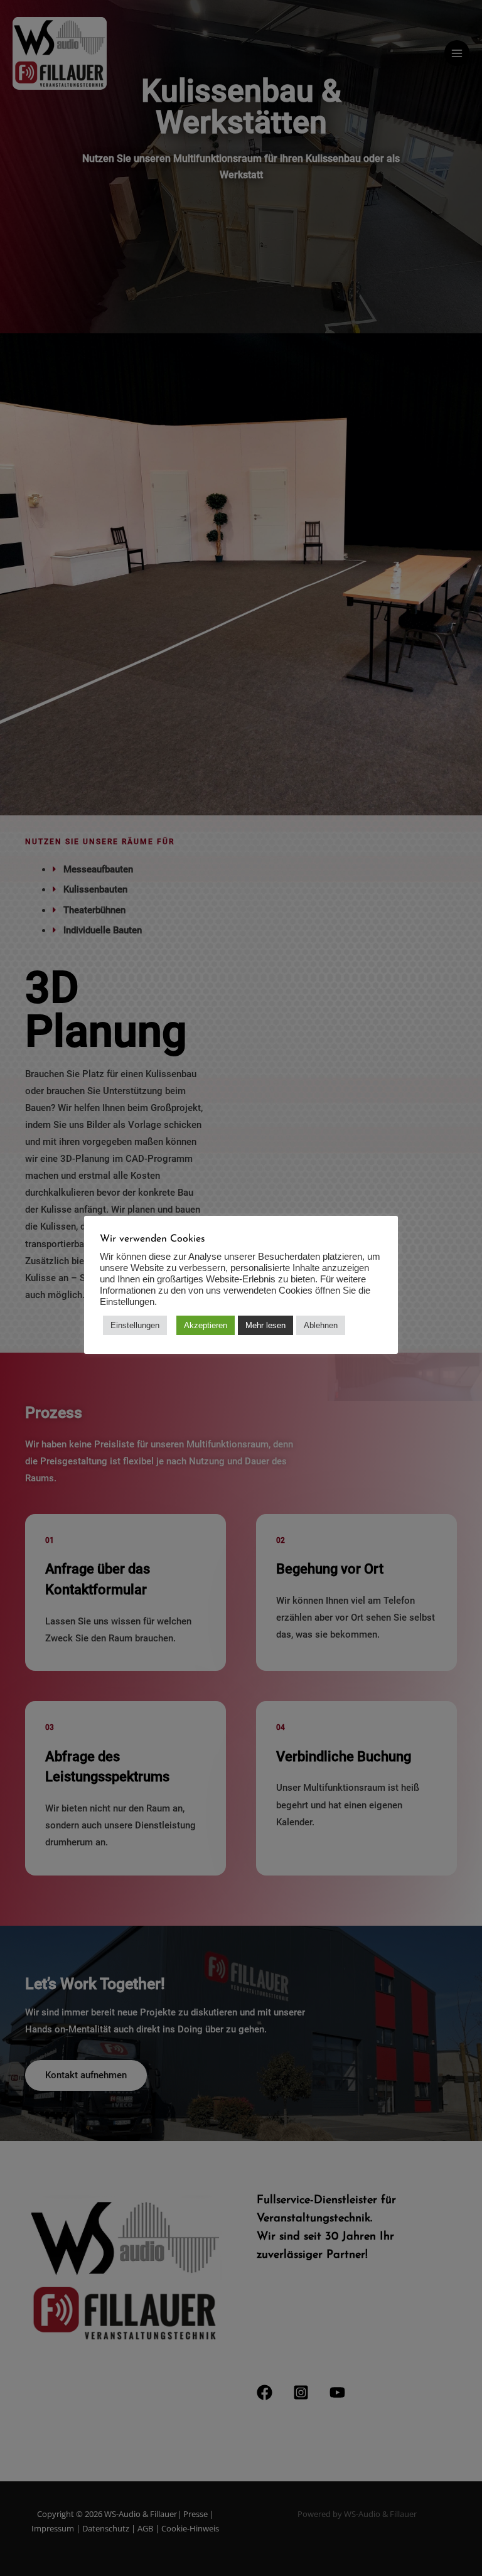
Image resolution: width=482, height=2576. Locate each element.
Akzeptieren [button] (206, 1325)
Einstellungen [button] (135, 1325)
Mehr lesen (265, 1325)
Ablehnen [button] (321, 1325)
